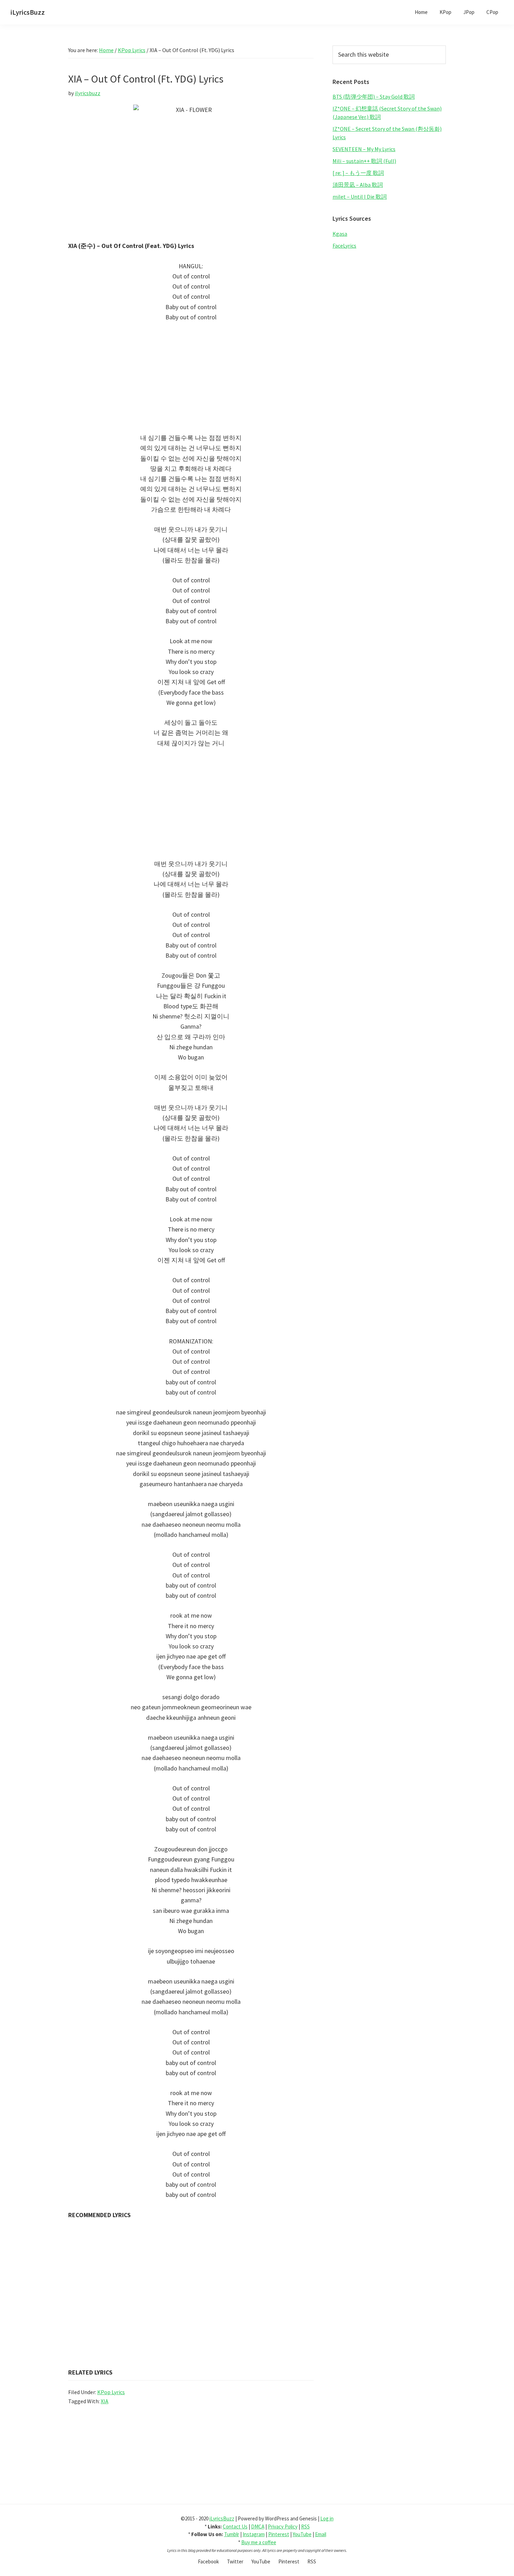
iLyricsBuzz (28, 12)
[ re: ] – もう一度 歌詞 (358, 173)
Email (321, 2534)
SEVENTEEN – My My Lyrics (364, 149)
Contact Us (235, 2527)
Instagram (254, 2534)
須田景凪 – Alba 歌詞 (358, 185)
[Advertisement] (191, 381)
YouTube (302, 2534)
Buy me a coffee (259, 2542)
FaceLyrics (344, 246)
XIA (105, 2401)
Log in (327, 2518)
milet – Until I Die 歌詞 (360, 197)
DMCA (258, 2527)
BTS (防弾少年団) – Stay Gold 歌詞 (374, 97)
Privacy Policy (283, 2527)
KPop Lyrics (111, 2392)
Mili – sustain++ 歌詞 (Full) (364, 161)
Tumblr (232, 2534)
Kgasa (340, 234)
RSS (305, 2527)
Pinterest (279, 2534)
